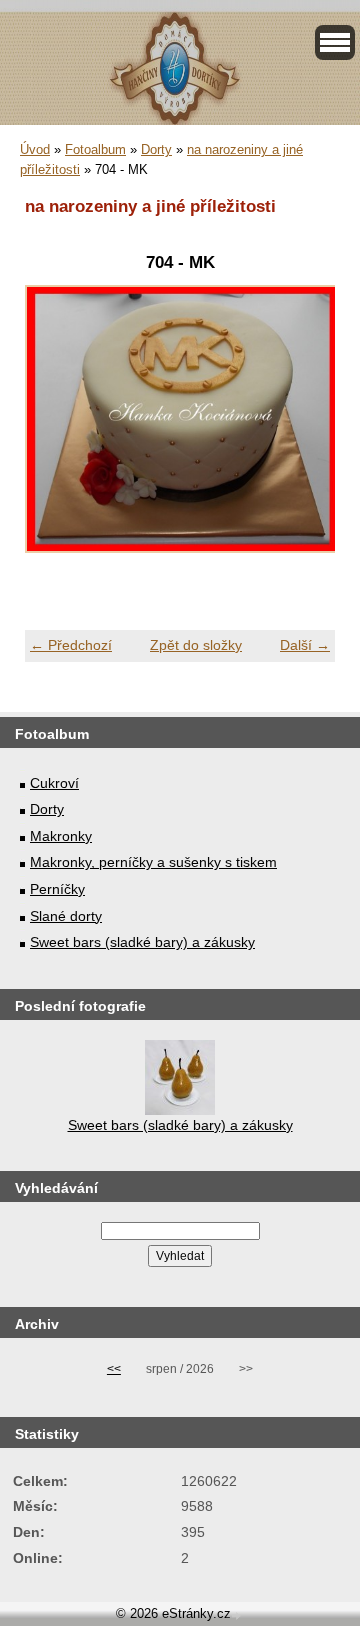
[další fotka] (302, 430)
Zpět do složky (196, 645)
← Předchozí (71, 645)
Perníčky (57, 889)
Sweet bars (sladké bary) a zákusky (142, 942)
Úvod (35, 149)
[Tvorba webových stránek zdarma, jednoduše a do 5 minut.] (238, 1615)
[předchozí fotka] (57, 430)
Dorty (156, 149)
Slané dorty (66, 916)
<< (114, 1369)
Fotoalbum (95, 149)
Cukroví (54, 783)
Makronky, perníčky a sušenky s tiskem (153, 862)
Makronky (61, 836)
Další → (305, 645)
